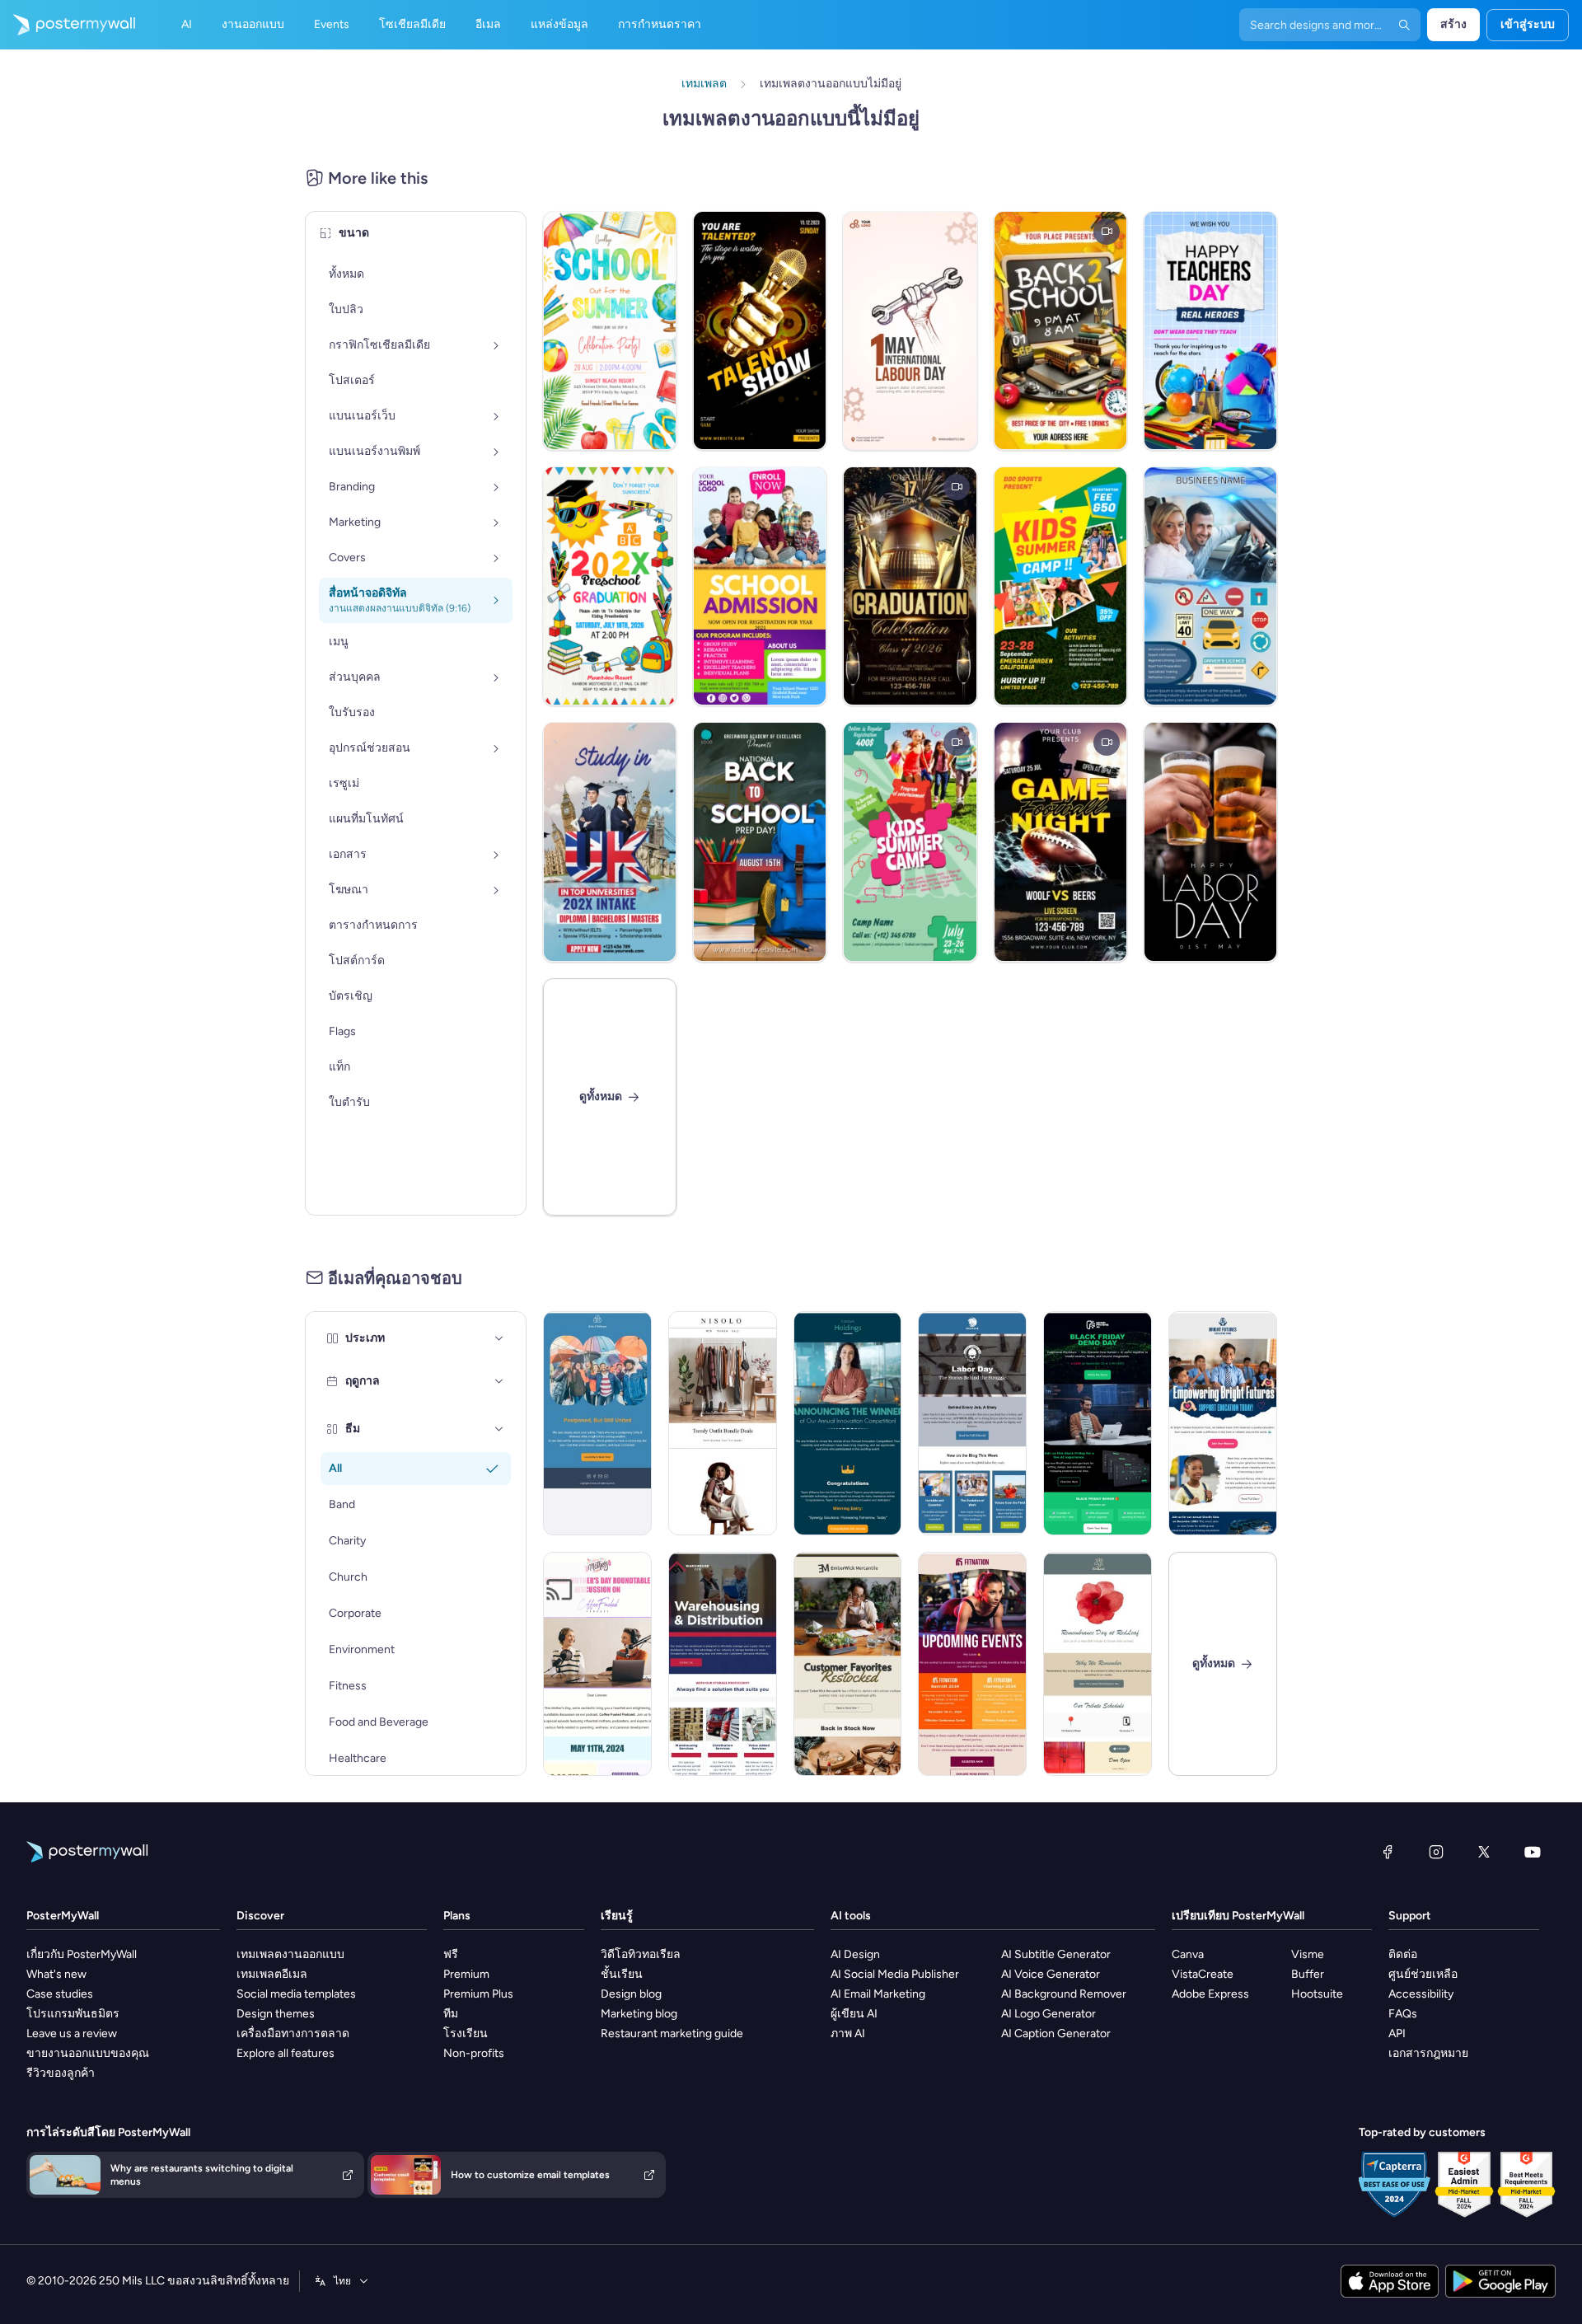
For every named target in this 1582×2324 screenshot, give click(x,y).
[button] (499, 1338)
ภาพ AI (848, 2033)
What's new (56, 1974)
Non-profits (474, 2053)
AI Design (855, 1954)
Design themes (276, 2014)
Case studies (60, 1994)
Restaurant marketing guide (672, 2033)
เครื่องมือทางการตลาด (293, 2033)
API (1397, 2033)
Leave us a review (72, 2033)
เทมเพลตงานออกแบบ (290, 1954)
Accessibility (1421, 1994)
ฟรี (451, 1954)
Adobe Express (1210, 1994)
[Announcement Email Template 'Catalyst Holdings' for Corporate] (848, 1423)
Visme (1308, 1954)
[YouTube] (1533, 1852)
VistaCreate (1203, 1974)
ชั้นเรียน (622, 1974)
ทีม (451, 2014)
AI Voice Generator (1051, 1974)
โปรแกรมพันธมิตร (73, 2014)
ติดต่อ (1403, 1954)
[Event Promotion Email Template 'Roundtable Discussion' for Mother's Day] (597, 1664)
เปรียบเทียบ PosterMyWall (1238, 1916)
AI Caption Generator (1056, 2033)
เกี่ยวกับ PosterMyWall (82, 1954)
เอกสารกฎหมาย (1428, 2053)
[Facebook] (1388, 1852)
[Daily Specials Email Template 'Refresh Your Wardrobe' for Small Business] (723, 1423)
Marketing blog (639, 2014)
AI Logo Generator (1048, 2014)
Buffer (1308, 1974)
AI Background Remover (1064, 1994)
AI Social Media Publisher (895, 1974)
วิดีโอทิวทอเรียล (641, 1954)
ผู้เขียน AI (854, 2014)
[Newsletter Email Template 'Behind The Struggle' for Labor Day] (972, 1423)
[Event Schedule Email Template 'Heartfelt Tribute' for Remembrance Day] (1098, 1664)
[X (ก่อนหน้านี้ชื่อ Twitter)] (1484, 1852)
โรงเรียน (466, 2033)
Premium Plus (478, 1994)
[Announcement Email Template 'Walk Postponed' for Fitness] (597, 1423)
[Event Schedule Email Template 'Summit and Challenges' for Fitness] (972, 1664)
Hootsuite (1317, 1994)
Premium (466, 1974)
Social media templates (296, 1994)
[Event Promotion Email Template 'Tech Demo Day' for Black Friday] (1098, 1423)
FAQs (1403, 2014)
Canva (1188, 1954)
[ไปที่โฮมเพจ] (68, 25)
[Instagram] (1436, 1852)
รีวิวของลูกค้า (61, 2073)
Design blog (631, 1994)
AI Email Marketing (878, 1994)
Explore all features (286, 2053)
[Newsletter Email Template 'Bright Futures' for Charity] (1223, 1423)
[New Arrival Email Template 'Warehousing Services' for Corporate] (723, 1664)
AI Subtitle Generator (1056, 1954)
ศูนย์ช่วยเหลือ (1423, 1974)
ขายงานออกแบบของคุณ (88, 2053)
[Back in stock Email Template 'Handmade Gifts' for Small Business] (848, 1664)
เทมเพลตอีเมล (272, 1974)
